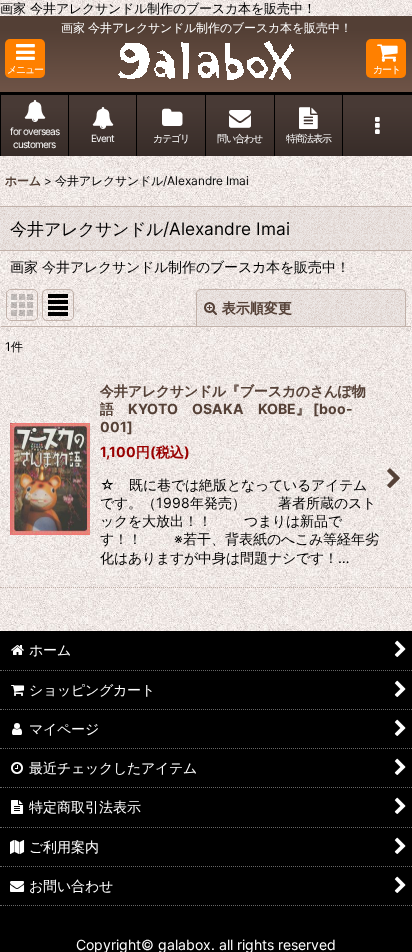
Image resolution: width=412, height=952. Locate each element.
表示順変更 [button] (257, 307)
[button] (25, 58)
